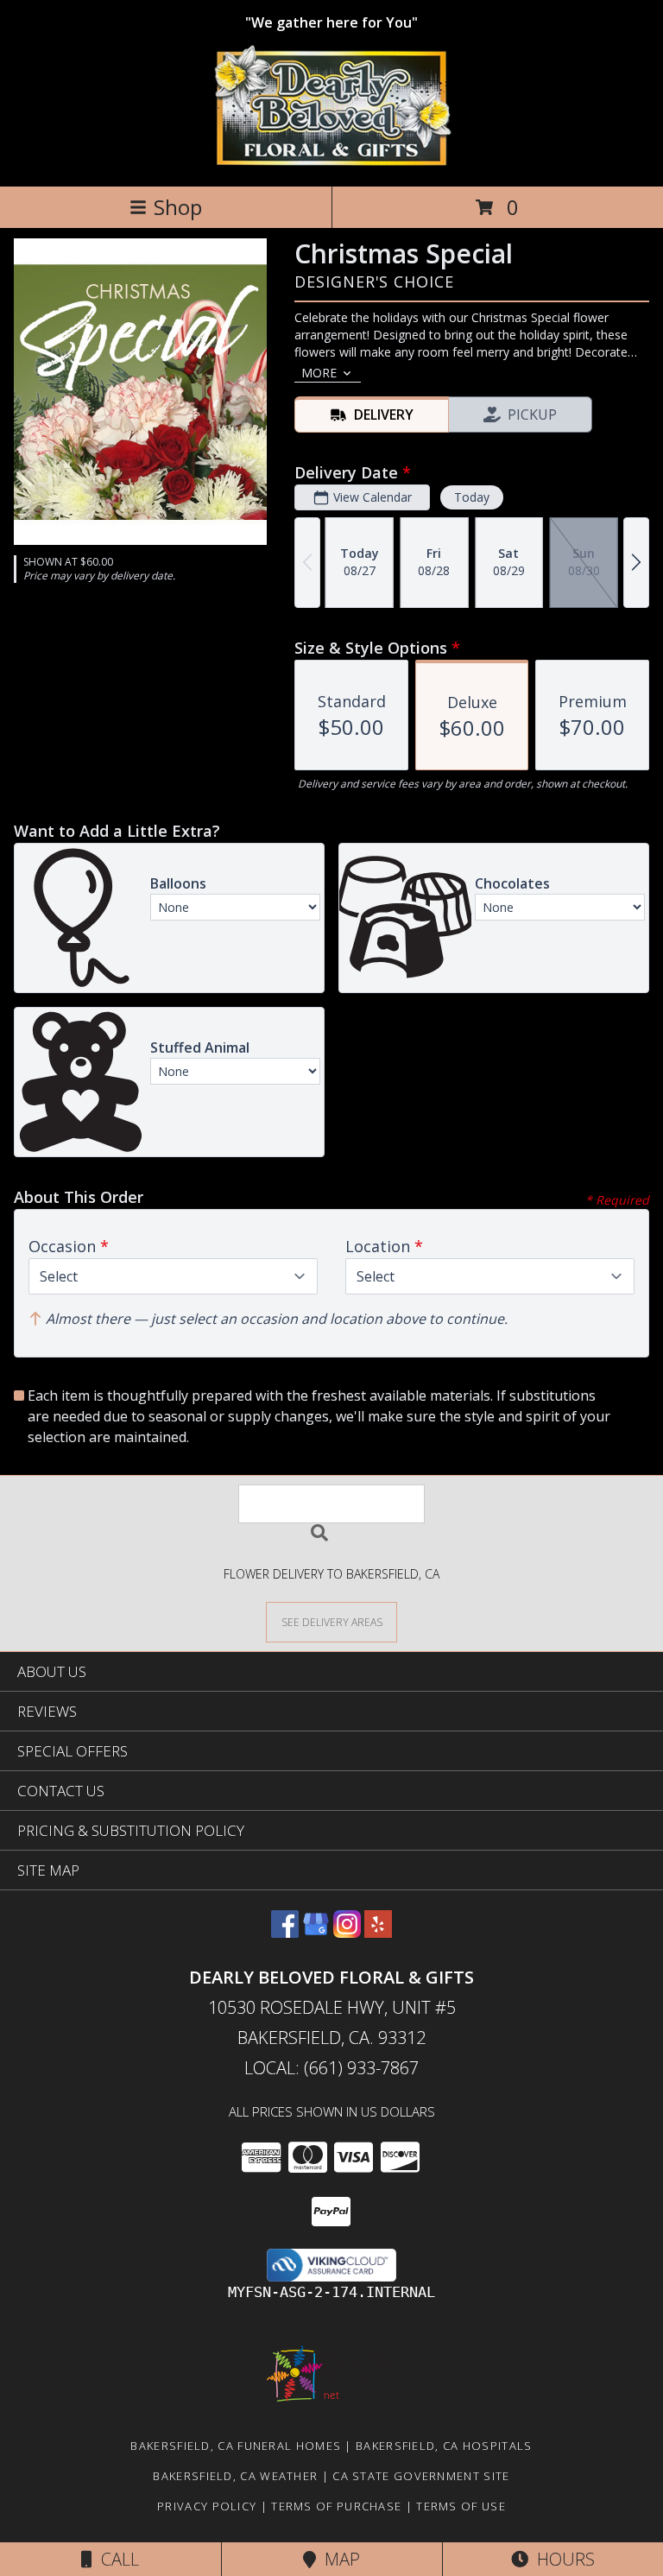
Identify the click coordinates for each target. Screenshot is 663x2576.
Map (338, 2559)
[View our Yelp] (378, 1932)
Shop (178, 207)
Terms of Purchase (336, 2506)
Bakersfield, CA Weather (235, 2476)
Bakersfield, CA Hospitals (444, 2446)
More (319, 373)
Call (116, 2559)
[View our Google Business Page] (316, 1932)
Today (472, 497)
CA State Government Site (421, 2476)
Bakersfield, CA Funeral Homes (236, 2446)
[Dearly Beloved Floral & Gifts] (332, 161)
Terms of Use (461, 2506)
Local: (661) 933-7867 (331, 2068)
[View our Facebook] (285, 1932)
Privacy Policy (207, 2506)
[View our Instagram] (347, 1932)
